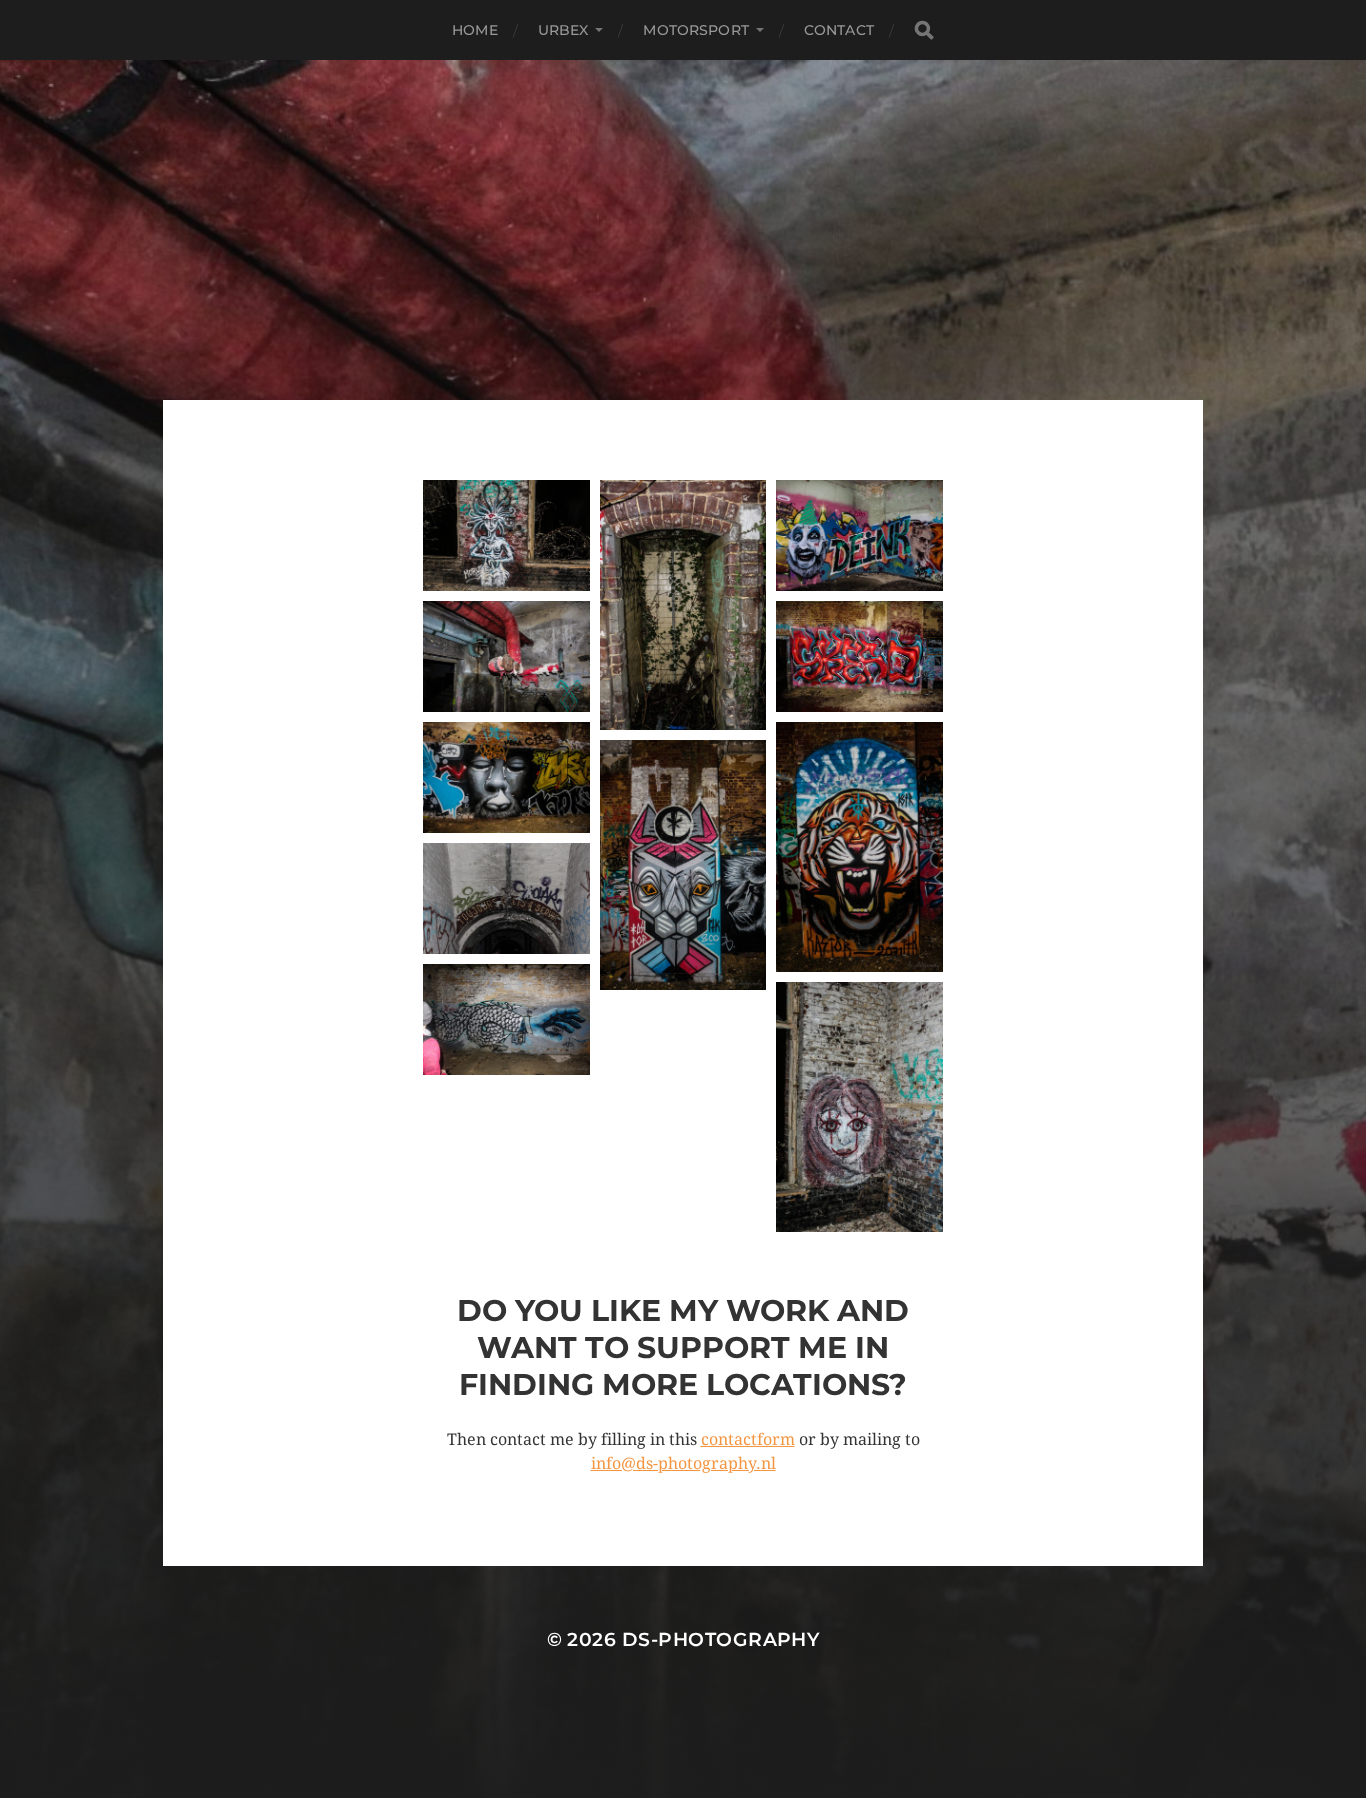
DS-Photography (721, 1639)
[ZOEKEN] (924, 30)
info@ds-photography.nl (683, 1463)
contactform (748, 1439)
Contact (839, 30)
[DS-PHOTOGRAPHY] (683, 230)
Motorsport (695, 30)
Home (475, 30)
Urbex (563, 30)
